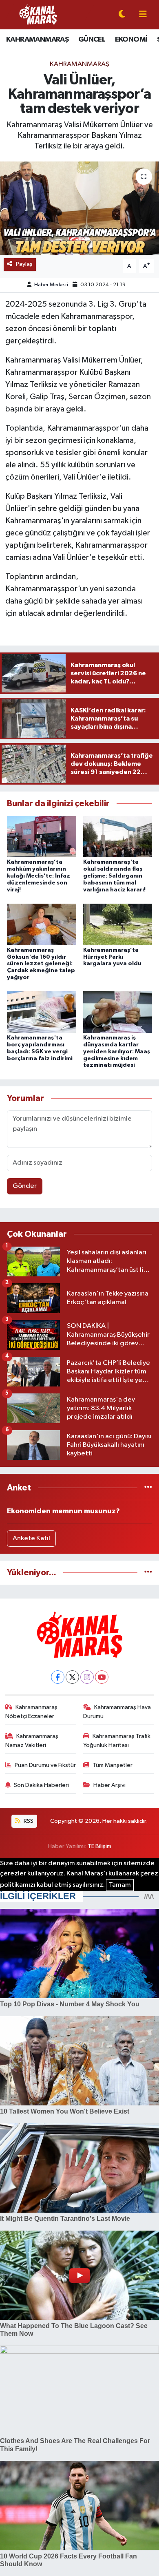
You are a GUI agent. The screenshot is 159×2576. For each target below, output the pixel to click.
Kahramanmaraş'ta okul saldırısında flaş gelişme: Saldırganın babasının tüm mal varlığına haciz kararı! (114, 876)
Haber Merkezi (51, 285)
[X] (72, 1677)
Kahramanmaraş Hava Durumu (117, 1712)
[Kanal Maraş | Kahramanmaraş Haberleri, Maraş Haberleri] (38, 14)
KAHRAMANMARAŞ (37, 40)
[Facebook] (58, 1677)
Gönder (25, 1186)
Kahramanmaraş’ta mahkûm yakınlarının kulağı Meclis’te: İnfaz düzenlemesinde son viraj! (39, 876)
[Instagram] (87, 1677)
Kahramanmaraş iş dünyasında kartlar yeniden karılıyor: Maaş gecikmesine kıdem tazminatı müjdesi (117, 1051)
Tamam (120, 1885)
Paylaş (24, 264)
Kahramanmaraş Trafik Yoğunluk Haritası (117, 1741)
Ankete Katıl (31, 1538)
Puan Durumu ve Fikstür (45, 1765)
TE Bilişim (99, 1846)
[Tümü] (148, 1488)
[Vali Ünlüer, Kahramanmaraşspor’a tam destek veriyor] (79, 208)
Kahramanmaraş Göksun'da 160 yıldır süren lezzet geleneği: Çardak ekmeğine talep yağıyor (41, 964)
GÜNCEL (92, 40)
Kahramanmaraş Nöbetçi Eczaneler (32, 1712)
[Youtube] (102, 1677)
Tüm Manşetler (113, 1765)
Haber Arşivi (109, 1785)
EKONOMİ (131, 40)
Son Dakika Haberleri (41, 1785)
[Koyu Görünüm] (122, 15)
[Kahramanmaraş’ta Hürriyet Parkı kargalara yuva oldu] (118, 924)
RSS (28, 1821)
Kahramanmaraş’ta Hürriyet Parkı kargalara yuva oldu (112, 957)
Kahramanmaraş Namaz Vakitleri (32, 1741)
